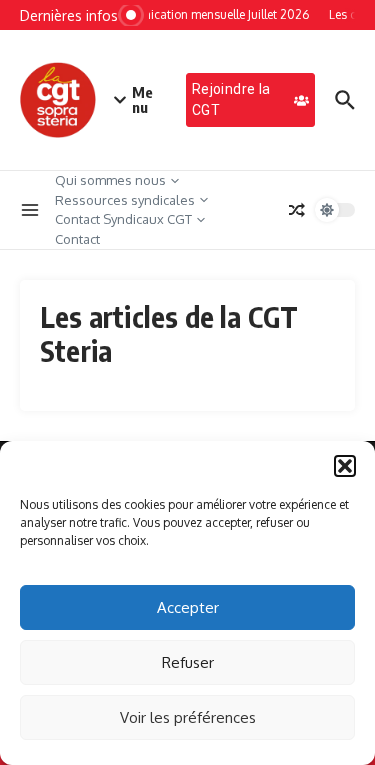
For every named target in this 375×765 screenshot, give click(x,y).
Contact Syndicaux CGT (123, 219)
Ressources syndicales (125, 200)
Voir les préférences (188, 717)
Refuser (188, 662)
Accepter (188, 607)
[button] (345, 466)
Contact (77, 239)
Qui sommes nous (110, 180)
